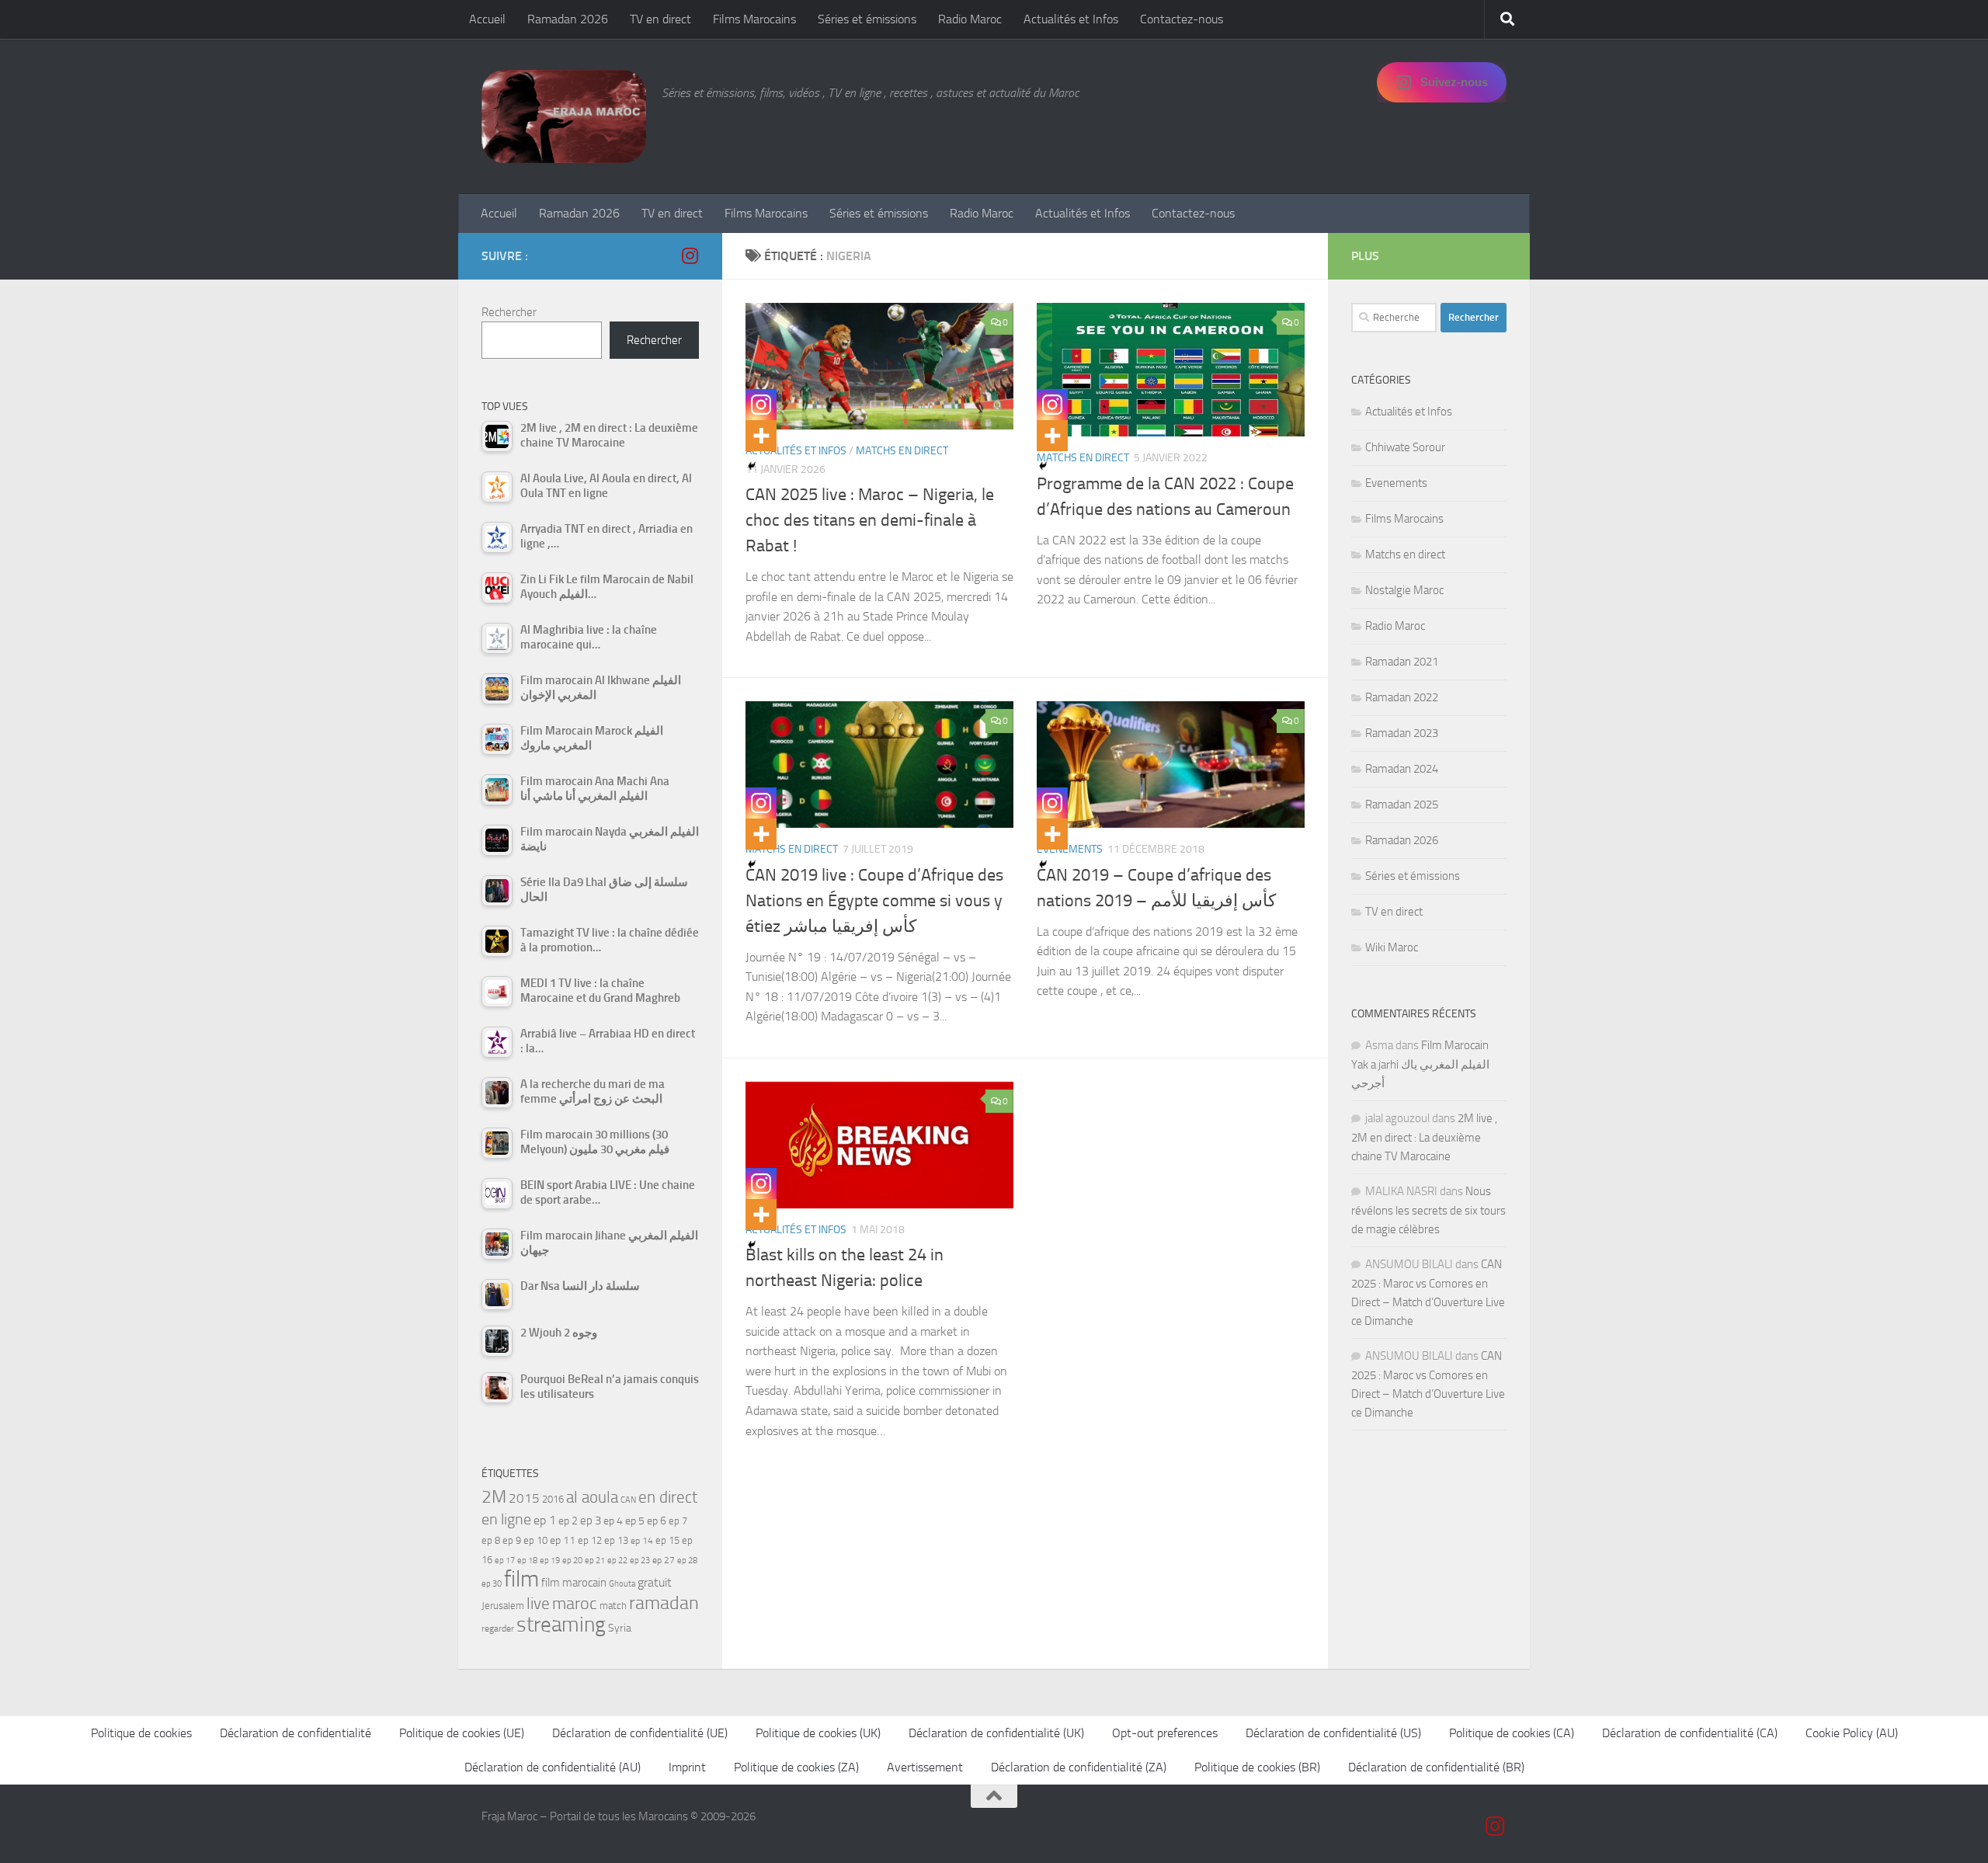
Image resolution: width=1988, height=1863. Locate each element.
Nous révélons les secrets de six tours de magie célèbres (1428, 1210)
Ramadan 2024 (1402, 769)
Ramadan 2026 (568, 19)
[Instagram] (761, 405)
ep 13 (616, 1540)
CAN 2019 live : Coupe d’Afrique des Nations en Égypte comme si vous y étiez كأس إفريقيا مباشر (874, 901)
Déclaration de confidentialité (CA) (1690, 1733)
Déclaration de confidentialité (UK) (996, 1733)
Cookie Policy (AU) (1852, 1733)
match (613, 1606)
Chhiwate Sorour (1405, 447)
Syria (620, 1628)
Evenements (1396, 483)
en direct (668, 1497)
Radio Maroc (970, 19)
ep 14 (642, 1541)
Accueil (487, 19)
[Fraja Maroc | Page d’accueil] (564, 116)
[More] (761, 436)
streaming (561, 1625)
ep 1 (545, 1520)
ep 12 (590, 1540)
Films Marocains (754, 19)
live (538, 1604)
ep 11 (563, 1540)
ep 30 (492, 1584)
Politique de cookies (141, 1733)
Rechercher (509, 312)
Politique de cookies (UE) (462, 1733)
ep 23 (640, 1561)
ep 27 (664, 1560)
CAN (628, 1500)
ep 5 (635, 1521)
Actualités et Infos (1071, 19)
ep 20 (572, 1561)
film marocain (574, 1583)
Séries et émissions (867, 19)
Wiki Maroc (1392, 947)
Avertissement (925, 1767)
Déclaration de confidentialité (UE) (640, 1733)
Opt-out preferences (1165, 1733)
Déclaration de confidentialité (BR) (1436, 1767)
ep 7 (678, 1521)
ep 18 (527, 1561)
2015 (524, 1498)
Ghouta (622, 1584)
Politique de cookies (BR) (1257, 1767)
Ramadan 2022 (1402, 697)
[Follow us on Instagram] (690, 255)
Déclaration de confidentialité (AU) (553, 1767)
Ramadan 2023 (1402, 733)
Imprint (687, 1767)
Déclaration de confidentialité (295, 1733)
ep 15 (667, 1540)
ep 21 (595, 1560)
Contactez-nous (1182, 19)
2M (494, 1497)
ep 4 (613, 1521)
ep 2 (568, 1521)
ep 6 (657, 1521)
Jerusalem (503, 1606)
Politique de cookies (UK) (818, 1733)
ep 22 (617, 1561)
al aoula (592, 1497)
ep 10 (535, 1540)
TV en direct (660, 19)
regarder (498, 1628)
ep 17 (505, 1560)
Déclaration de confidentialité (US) (1333, 1733)
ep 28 (687, 1561)
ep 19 (550, 1561)
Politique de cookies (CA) (1512, 1733)
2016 (553, 1499)
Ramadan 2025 (1402, 805)
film (521, 1579)
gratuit (655, 1582)
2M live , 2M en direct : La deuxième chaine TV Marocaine (1424, 1137)
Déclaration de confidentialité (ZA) (1079, 1767)
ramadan (664, 1602)
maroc (575, 1604)
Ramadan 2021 (1402, 662)
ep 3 (591, 1521)
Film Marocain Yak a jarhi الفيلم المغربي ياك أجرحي (1420, 1064)
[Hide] (752, 466)
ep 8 (491, 1540)
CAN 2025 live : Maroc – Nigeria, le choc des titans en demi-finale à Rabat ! (870, 520)
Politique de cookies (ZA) (796, 1767)
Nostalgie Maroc (1404, 590)
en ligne (506, 1519)
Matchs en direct (902, 451)
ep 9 (512, 1540)
